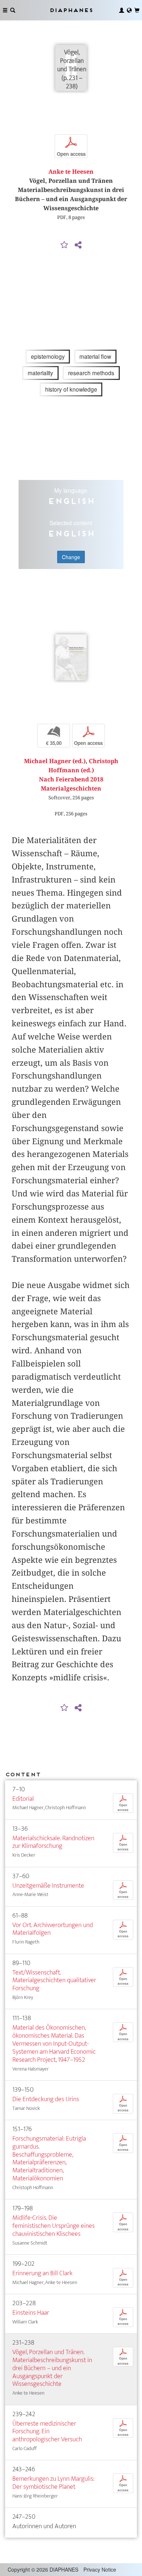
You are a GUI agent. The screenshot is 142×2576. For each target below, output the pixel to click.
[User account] (122, 10)
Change (71, 557)
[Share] (78, 245)
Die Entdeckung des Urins (46, 2099)
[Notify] (64, 245)
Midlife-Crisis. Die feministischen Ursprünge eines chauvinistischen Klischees (54, 2226)
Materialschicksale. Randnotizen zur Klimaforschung (53, 1842)
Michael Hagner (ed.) (55, 761)
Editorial (23, 1799)
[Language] (129, 10)
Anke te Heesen (71, 172)
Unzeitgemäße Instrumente (48, 1886)
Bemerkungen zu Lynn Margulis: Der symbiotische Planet (53, 2483)
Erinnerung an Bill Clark (42, 2273)
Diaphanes (71, 10)
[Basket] (137, 10)
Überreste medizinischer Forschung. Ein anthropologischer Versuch (47, 2432)
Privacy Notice (100, 2569)
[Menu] (5, 10)
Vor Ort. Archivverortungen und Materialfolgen (53, 1929)
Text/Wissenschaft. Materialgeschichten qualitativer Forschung (54, 1981)
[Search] (13, 10)
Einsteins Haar (31, 2313)
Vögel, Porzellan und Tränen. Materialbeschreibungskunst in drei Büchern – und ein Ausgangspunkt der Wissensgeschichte (52, 2368)
